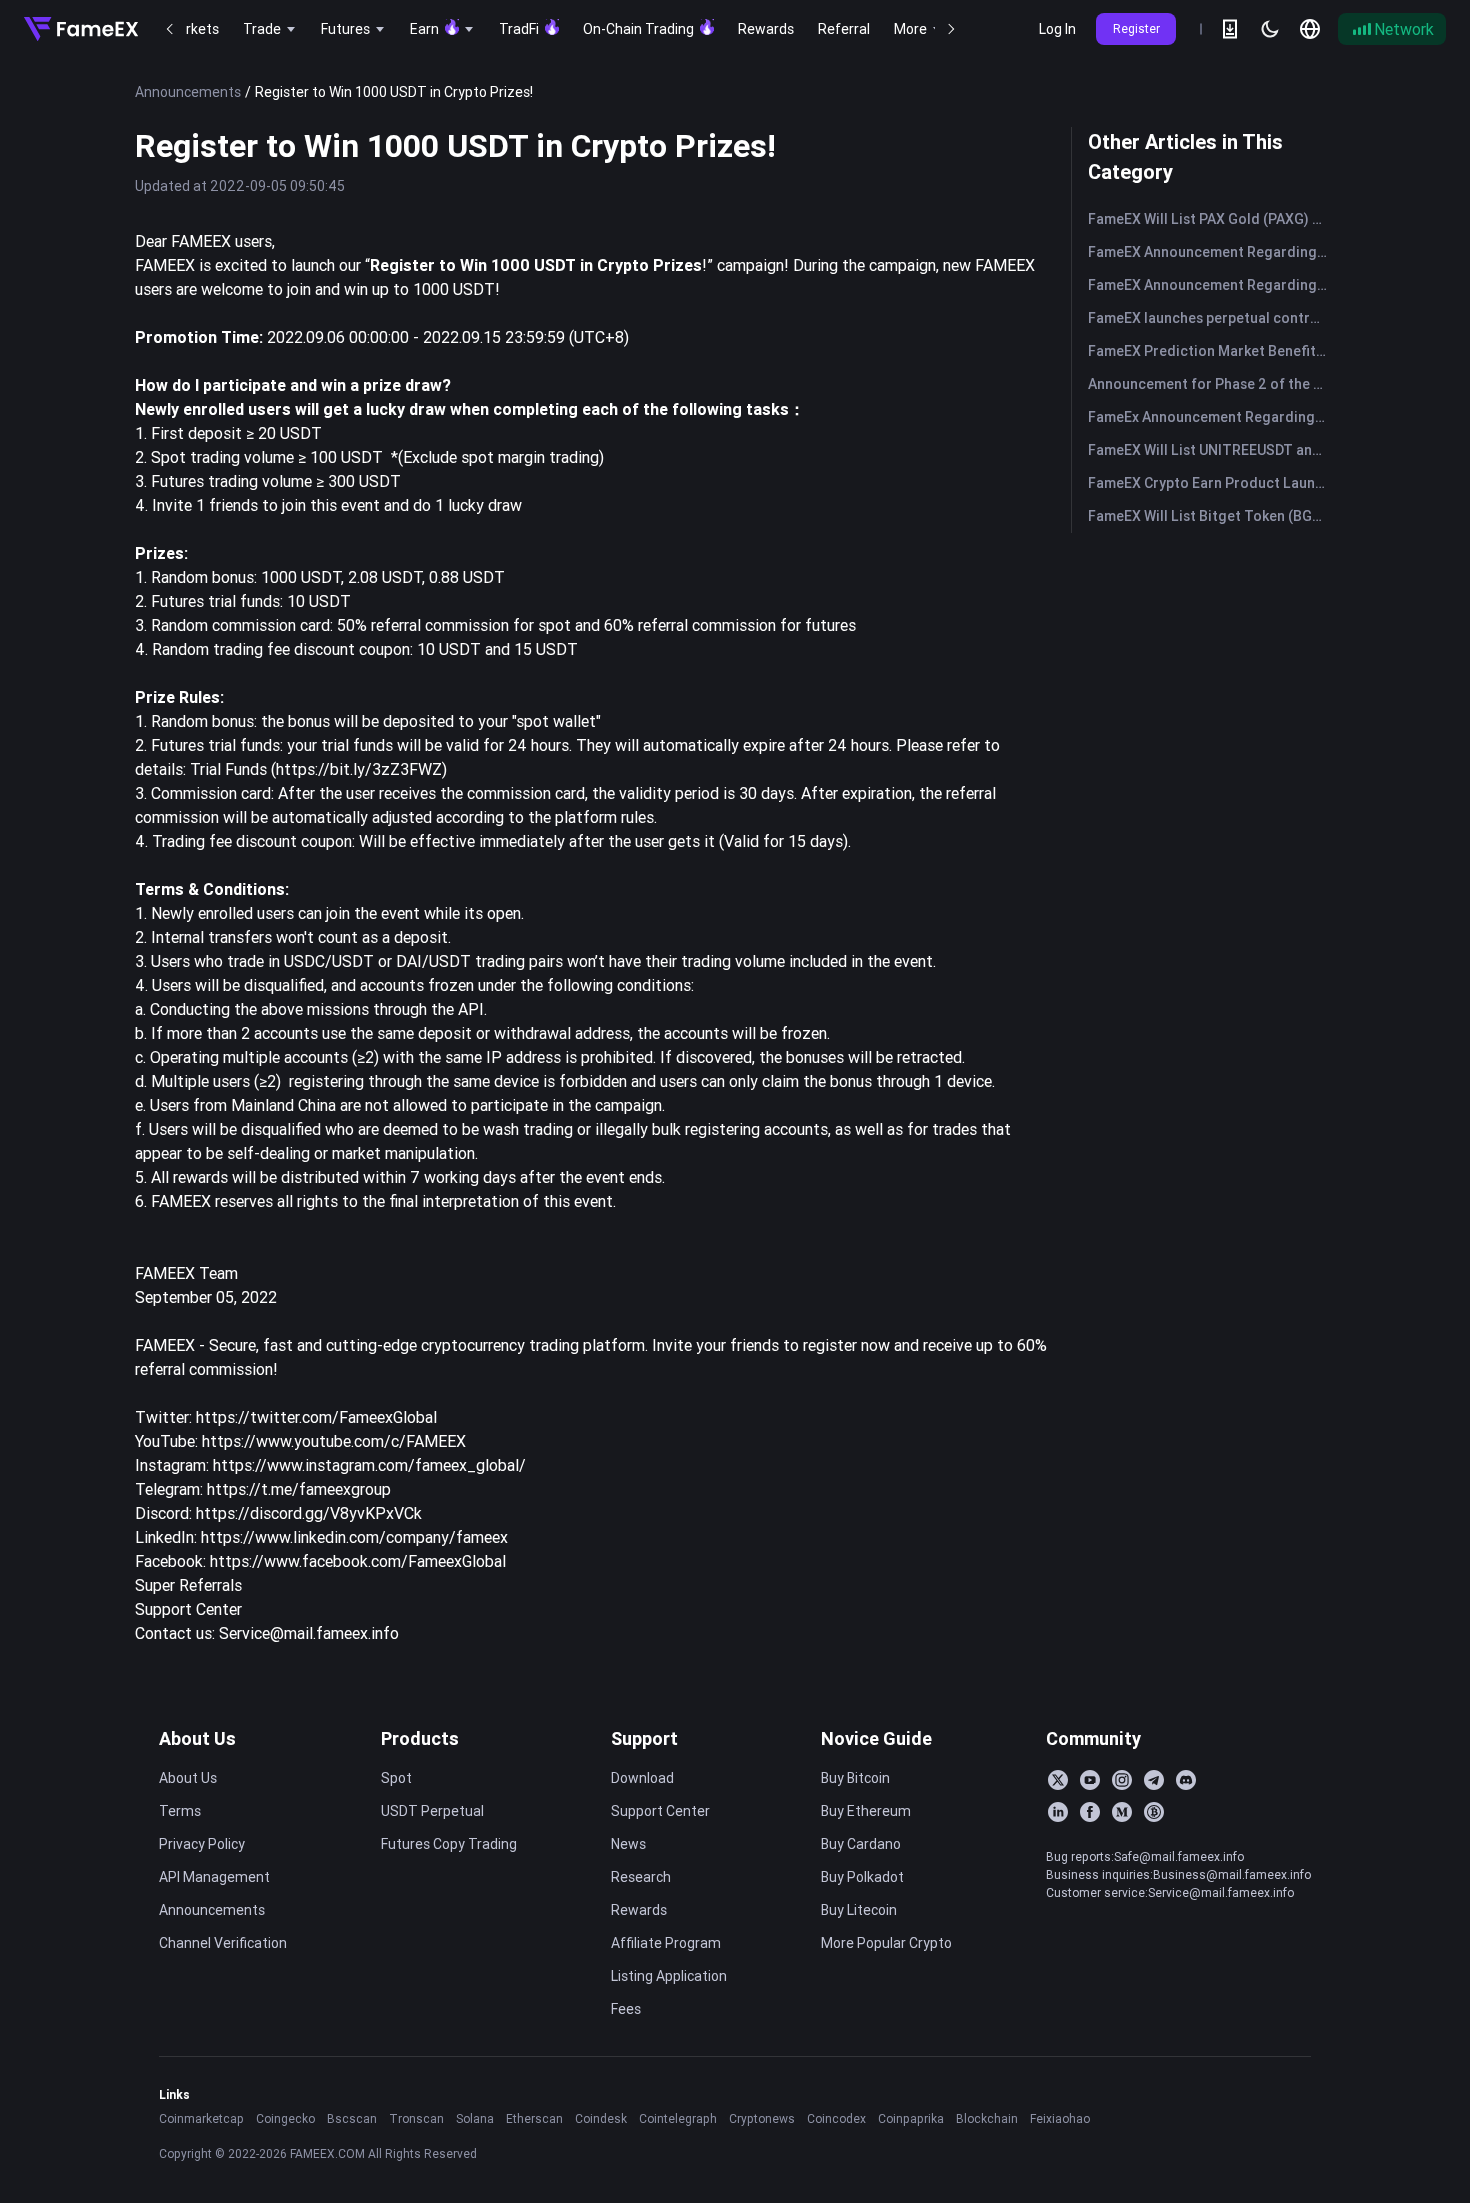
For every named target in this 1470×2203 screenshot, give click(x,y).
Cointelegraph (678, 2118)
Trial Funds (226, 769)
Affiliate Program (666, 1943)
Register (1136, 28)
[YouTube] (1090, 1780)
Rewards (639, 1910)
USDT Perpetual (432, 1811)
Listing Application (669, 1976)
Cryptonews (762, 2118)
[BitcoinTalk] (1154, 1812)
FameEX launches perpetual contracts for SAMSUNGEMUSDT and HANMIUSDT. (1211, 318)
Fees (626, 2009)
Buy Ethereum (866, 1811)
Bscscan (352, 2118)
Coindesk (601, 2118)
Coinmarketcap (201, 2118)
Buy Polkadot (862, 1877)
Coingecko (285, 2118)
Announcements (188, 92)
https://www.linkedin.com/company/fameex (354, 1537)
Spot (396, 1778)
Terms (180, 1811)
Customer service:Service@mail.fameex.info (1170, 1892)
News (628, 1844)
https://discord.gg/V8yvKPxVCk (309, 1513)
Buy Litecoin (859, 1910)
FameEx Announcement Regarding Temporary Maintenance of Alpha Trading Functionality (1211, 417)
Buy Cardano (861, 1844)
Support (644, 1738)
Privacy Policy (202, 1844)
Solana (475, 2118)
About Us (197, 1738)
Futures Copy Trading (449, 1844)
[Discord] (1186, 1780)
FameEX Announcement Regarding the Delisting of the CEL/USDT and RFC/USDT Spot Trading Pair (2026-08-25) (1211, 285)
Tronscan (416, 2118)
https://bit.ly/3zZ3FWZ (359, 769)
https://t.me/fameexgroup (299, 1489)
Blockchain (987, 2118)
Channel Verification (223, 1943)
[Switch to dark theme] (1270, 29)
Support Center (188, 1609)
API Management (214, 1877)
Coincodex (836, 2118)
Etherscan (534, 2118)
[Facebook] (1090, 1812)
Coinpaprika (911, 2118)
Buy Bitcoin (855, 1778)
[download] (1230, 29)
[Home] (81, 29)
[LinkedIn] (1058, 1812)
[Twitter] (1058, 1780)
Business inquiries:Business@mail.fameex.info (1178, 1874)
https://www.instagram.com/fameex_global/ (369, 1465)
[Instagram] (1122, 1780)
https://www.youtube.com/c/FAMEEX (334, 1441)
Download (642, 1778)
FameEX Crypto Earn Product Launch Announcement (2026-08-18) (1211, 483)
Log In (1057, 29)
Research (641, 1877)
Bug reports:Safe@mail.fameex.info (1145, 1856)
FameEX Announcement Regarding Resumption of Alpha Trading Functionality (1211, 252)
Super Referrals (188, 1585)
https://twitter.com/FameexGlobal (316, 1417)
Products (420, 1738)
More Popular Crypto (886, 1943)
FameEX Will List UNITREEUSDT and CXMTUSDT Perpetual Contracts (1211, 450)
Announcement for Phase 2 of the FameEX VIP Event (1211, 384)
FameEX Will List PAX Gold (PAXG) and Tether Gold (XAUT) (1211, 219)
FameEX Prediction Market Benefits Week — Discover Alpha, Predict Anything (1211, 351)
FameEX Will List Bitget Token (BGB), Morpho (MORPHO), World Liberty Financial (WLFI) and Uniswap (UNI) (1211, 516)
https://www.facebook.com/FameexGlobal (358, 1561)
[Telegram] (1154, 1780)
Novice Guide (876, 1738)
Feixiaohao (1060, 2118)
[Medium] (1122, 1812)
